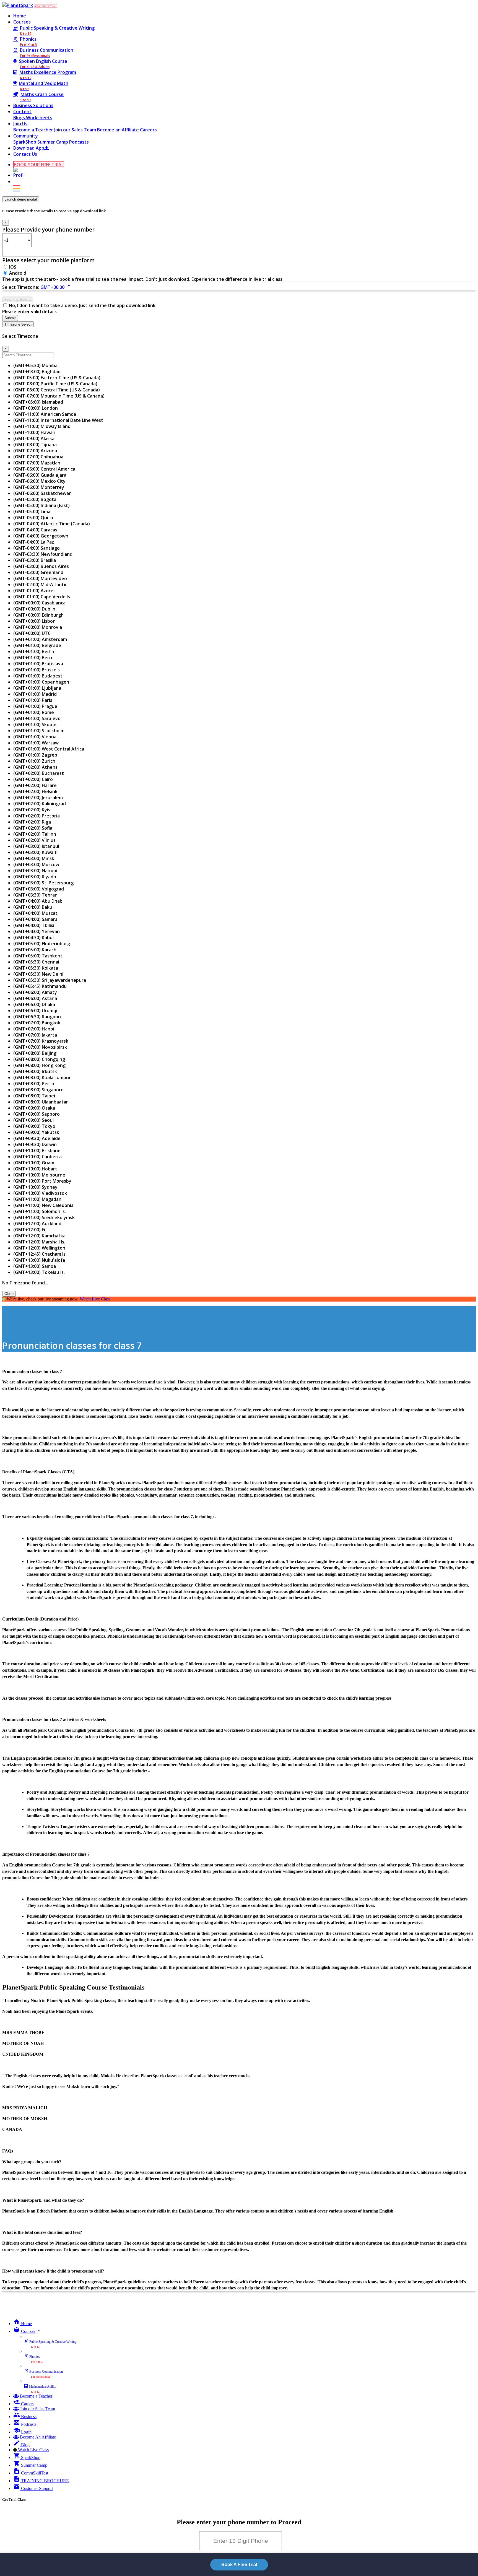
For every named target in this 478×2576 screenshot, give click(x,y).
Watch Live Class (95, 1299)
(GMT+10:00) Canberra (37, 1157)
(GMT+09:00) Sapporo (37, 1114)
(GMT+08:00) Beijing (35, 1053)
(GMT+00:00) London (36, 408)
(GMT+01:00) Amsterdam (40, 639)
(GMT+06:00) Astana (35, 998)
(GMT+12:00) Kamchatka (39, 1236)
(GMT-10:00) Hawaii (34, 432)
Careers (148, 130)
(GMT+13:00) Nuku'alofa (39, 1260)
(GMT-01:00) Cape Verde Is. (42, 597)
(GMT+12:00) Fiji (30, 1230)
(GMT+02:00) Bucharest (39, 773)
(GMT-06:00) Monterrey (39, 487)
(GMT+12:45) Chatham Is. (40, 1254)
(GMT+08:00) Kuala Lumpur (42, 1077)
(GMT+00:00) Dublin (34, 609)
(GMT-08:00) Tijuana (35, 445)
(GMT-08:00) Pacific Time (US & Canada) (55, 384)
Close (9, 1294)
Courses (22, 22)
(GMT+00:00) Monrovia (38, 627)
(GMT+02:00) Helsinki (36, 791)
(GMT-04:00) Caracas (35, 530)
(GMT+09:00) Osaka (34, 1108)
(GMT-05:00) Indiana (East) (41, 505)
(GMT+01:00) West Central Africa (49, 749)
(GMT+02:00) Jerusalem (38, 798)
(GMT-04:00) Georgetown (41, 536)
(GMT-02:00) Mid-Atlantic (40, 585)
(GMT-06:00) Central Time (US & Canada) (57, 390)
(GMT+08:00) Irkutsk (35, 1071)
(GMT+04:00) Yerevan (37, 931)
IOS (13, 267)
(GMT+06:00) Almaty (35, 992)
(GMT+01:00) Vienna (35, 737)
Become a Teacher (34, 130)
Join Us (20, 124)
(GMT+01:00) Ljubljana (37, 688)
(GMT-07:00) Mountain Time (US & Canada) (59, 396)
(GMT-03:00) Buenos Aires (41, 566)
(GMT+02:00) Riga (32, 822)
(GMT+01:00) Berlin (34, 651)
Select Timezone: (21, 287)
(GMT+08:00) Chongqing (39, 1059)
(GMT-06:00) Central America (44, 469)
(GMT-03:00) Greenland (38, 572)
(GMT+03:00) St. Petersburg (43, 883)
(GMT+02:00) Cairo (33, 779)
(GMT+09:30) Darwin (35, 1144)
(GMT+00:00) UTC (32, 633)
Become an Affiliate (119, 130)
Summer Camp (53, 142)
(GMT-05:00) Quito (33, 518)
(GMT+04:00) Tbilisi (34, 925)
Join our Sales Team (76, 130)
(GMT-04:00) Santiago (37, 548)
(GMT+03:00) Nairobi (35, 871)
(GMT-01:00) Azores (34, 591)
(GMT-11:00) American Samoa (45, 414)
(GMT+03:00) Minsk (34, 858)
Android (18, 273)
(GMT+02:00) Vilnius (34, 840)
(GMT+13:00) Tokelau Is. (39, 1272)
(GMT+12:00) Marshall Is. (39, 1242)
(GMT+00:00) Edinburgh (38, 615)
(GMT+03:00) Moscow (36, 864)
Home (20, 16)
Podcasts (79, 142)
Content (22, 111)
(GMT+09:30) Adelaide (37, 1138)
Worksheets (39, 118)
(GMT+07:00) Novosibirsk (40, 1047)
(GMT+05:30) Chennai (36, 962)
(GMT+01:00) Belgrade (37, 645)
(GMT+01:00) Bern (33, 658)
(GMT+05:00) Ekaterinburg (42, 944)
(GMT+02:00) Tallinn (35, 834)
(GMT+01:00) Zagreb (35, 755)
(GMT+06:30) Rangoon (37, 1017)
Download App (29, 148)
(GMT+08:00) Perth (34, 1084)
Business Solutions (33, 105)
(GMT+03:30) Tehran (35, 895)
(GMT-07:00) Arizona (35, 451)
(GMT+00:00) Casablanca (39, 603)
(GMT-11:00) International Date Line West (58, 420)
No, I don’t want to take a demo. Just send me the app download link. (83, 305)
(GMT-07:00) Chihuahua (38, 457)
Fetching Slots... (18, 299)
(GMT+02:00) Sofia (33, 828)
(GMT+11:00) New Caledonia (43, 1205)
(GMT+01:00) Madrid (35, 694)
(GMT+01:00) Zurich (34, 761)
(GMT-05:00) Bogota (35, 499)
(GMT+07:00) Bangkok (37, 1023)
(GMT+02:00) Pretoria (37, 816)
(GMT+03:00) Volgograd (39, 889)
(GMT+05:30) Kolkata (36, 968)
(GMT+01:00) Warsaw (36, 743)
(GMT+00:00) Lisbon (34, 621)
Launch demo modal (21, 199)
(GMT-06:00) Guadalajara (40, 475)
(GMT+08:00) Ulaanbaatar (41, 1102)
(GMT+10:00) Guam (34, 1163)
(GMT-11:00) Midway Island (42, 426)
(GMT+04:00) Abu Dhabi (38, 901)
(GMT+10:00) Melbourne (39, 1175)
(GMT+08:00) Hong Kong (39, 1065)
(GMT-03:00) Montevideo (40, 578)
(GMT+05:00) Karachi (35, 950)
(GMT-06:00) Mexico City (39, 481)
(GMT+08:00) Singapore (38, 1090)
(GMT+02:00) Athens (35, 767)
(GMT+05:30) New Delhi (38, 974)
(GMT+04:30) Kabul (33, 938)
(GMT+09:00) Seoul (33, 1120)
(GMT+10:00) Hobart (35, 1169)
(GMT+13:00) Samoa (35, 1266)
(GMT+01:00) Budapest (38, 676)
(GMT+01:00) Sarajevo (37, 718)
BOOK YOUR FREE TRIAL (46, 6)
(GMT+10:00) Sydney (35, 1187)
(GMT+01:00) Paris (33, 700)
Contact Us (25, 154)
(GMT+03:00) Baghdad (37, 372)
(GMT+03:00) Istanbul (36, 846)
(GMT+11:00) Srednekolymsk (44, 1217)
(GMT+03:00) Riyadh (35, 877)
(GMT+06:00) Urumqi (35, 1011)
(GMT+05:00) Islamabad (38, 402)
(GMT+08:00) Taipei (34, 1096)
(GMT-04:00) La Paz (34, 542)
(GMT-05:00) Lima (32, 511)
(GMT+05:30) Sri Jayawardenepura (50, 980)
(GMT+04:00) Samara (35, 919)
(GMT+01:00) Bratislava (38, 664)
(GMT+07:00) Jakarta (35, 1035)
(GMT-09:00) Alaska (34, 438)
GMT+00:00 (56, 287)
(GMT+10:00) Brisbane (37, 1151)
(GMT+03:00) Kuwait (35, 852)
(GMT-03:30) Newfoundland (43, 554)
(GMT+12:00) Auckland (37, 1224)
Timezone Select (18, 324)
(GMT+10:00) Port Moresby (42, 1181)
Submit (10, 318)
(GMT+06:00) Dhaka (34, 1004)
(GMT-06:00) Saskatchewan (42, 493)
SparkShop (25, 142)
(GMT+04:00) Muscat (35, 913)
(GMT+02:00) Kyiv (32, 810)
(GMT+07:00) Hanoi (34, 1029)
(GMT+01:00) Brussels (37, 670)
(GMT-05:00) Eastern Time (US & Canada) (57, 378)
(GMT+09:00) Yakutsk (36, 1132)
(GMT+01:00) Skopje (35, 724)
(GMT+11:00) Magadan (37, 1199)
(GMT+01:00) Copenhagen (41, 682)
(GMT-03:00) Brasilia (35, 560)
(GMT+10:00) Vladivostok (40, 1193)
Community (26, 136)
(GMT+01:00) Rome (34, 712)
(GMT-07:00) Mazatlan (37, 463)
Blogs (20, 118)
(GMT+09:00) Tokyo (34, 1126)
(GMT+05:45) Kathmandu (40, 986)
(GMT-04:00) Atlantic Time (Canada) (52, 524)
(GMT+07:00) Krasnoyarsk (41, 1041)
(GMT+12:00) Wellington (39, 1248)
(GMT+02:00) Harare (35, 785)
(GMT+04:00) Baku (33, 907)
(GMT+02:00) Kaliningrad (40, 804)
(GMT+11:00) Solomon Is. (40, 1211)
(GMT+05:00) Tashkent (38, 956)
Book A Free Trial (239, 2565)
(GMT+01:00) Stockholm (39, 731)
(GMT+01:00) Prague (35, 706)
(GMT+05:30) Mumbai (36, 365)
